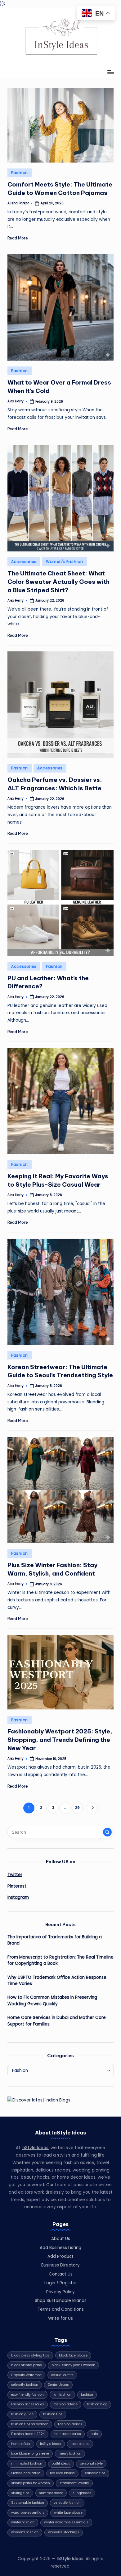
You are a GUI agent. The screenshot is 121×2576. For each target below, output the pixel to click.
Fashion (20, 173)
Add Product (60, 2256)
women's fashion (25, 2532)
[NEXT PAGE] (92, 1808)
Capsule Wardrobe (26, 2375)
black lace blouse (73, 2355)
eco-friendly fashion (27, 2395)
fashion (87, 2395)
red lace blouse (62, 2473)
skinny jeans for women (31, 2483)
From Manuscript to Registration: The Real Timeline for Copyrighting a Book (60, 1960)
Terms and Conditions (61, 2309)
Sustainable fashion (28, 2503)
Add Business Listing (60, 2248)
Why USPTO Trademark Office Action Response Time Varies (57, 1980)
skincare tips (95, 2473)
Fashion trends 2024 (28, 2434)
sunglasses (82, 2493)
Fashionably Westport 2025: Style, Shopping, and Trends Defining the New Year (60, 1740)
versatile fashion (67, 2503)
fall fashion (62, 2395)
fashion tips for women (30, 2424)
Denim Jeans (58, 2385)
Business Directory (60, 2265)
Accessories (24, 562)
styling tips (20, 2493)
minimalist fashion (27, 2463)
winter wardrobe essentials (66, 2522)
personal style (91, 2463)
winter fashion (23, 2522)
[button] (92, 1808)
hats (94, 2434)
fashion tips (53, 2414)
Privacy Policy (60, 2292)
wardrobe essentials (28, 2513)
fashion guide (22, 2414)
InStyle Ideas (35, 2148)
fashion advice (66, 2404)
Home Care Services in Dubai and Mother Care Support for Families (57, 2021)
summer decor (51, 2493)
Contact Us (61, 2274)
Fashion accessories (28, 2404)
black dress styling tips (30, 2355)
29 (77, 1808)
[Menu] (110, 72)
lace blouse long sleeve (30, 2453)
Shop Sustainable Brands (61, 2301)
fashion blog (97, 2404)
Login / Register (61, 2283)
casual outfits (62, 2375)
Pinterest (17, 1886)
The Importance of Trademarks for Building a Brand (55, 1940)
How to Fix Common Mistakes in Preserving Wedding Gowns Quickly (52, 2000)
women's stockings (64, 2532)
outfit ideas (61, 2463)
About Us (61, 2239)
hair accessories (68, 2434)
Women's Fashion (65, 562)
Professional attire (26, 2473)
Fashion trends (70, 2424)
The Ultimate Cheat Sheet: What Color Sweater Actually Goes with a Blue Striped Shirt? (58, 582)
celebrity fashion (25, 2385)
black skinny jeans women (73, 2365)
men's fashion (70, 2453)
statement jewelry (74, 2483)
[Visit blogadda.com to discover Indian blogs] (39, 2100)
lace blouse (80, 2444)
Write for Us (60, 2318)
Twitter (15, 1875)
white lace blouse (68, 2513)
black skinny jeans (27, 2365)
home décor (21, 2444)
